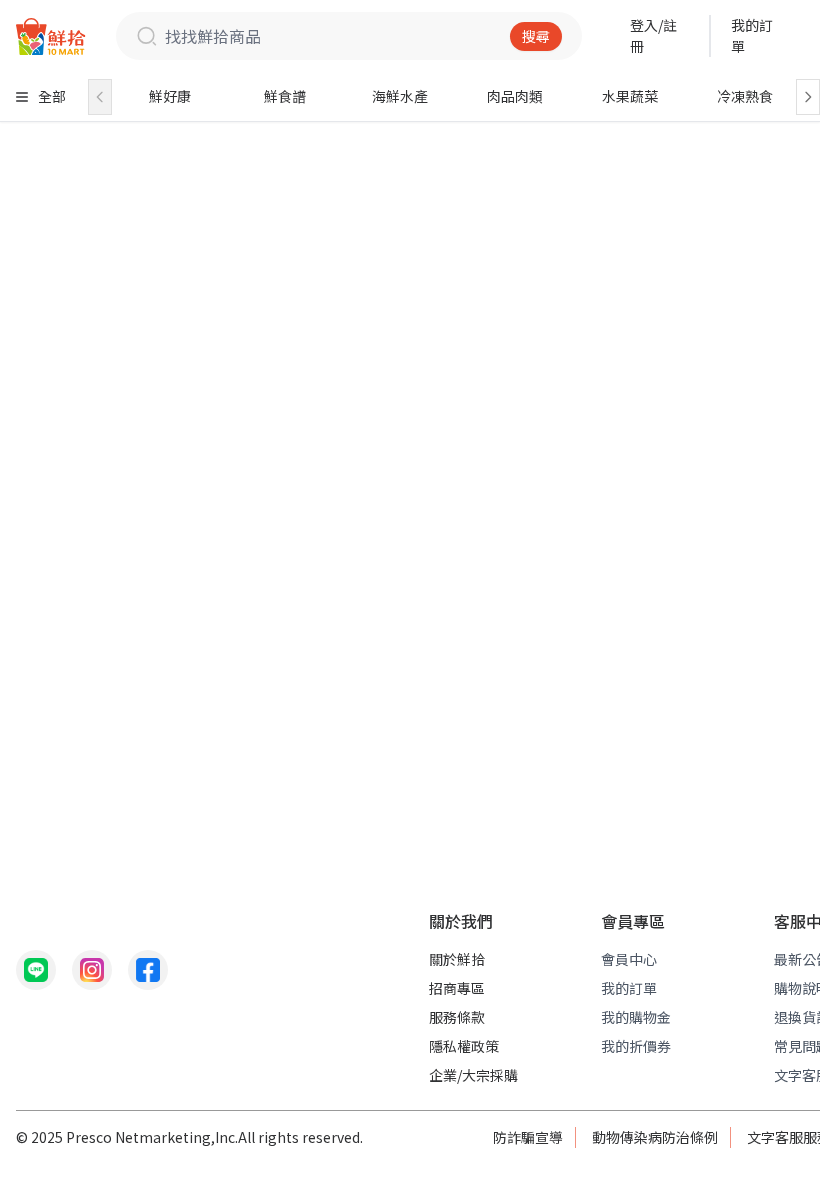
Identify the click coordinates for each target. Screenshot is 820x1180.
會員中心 (629, 959)
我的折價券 (636, 1046)
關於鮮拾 (457, 959)
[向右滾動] (808, 97)
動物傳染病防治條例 (655, 1137)
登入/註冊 (653, 35)
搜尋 (536, 36)
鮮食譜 (285, 96)
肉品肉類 (515, 96)
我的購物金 (636, 1017)
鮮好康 (170, 96)
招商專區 (457, 988)
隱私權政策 (464, 1046)
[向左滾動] (100, 97)
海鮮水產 (400, 96)
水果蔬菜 (630, 96)
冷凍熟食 (745, 96)
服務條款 (457, 1017)
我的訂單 (752, 35)
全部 (52, 96)
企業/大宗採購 (473, 1075)
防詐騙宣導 (528, 1137)
